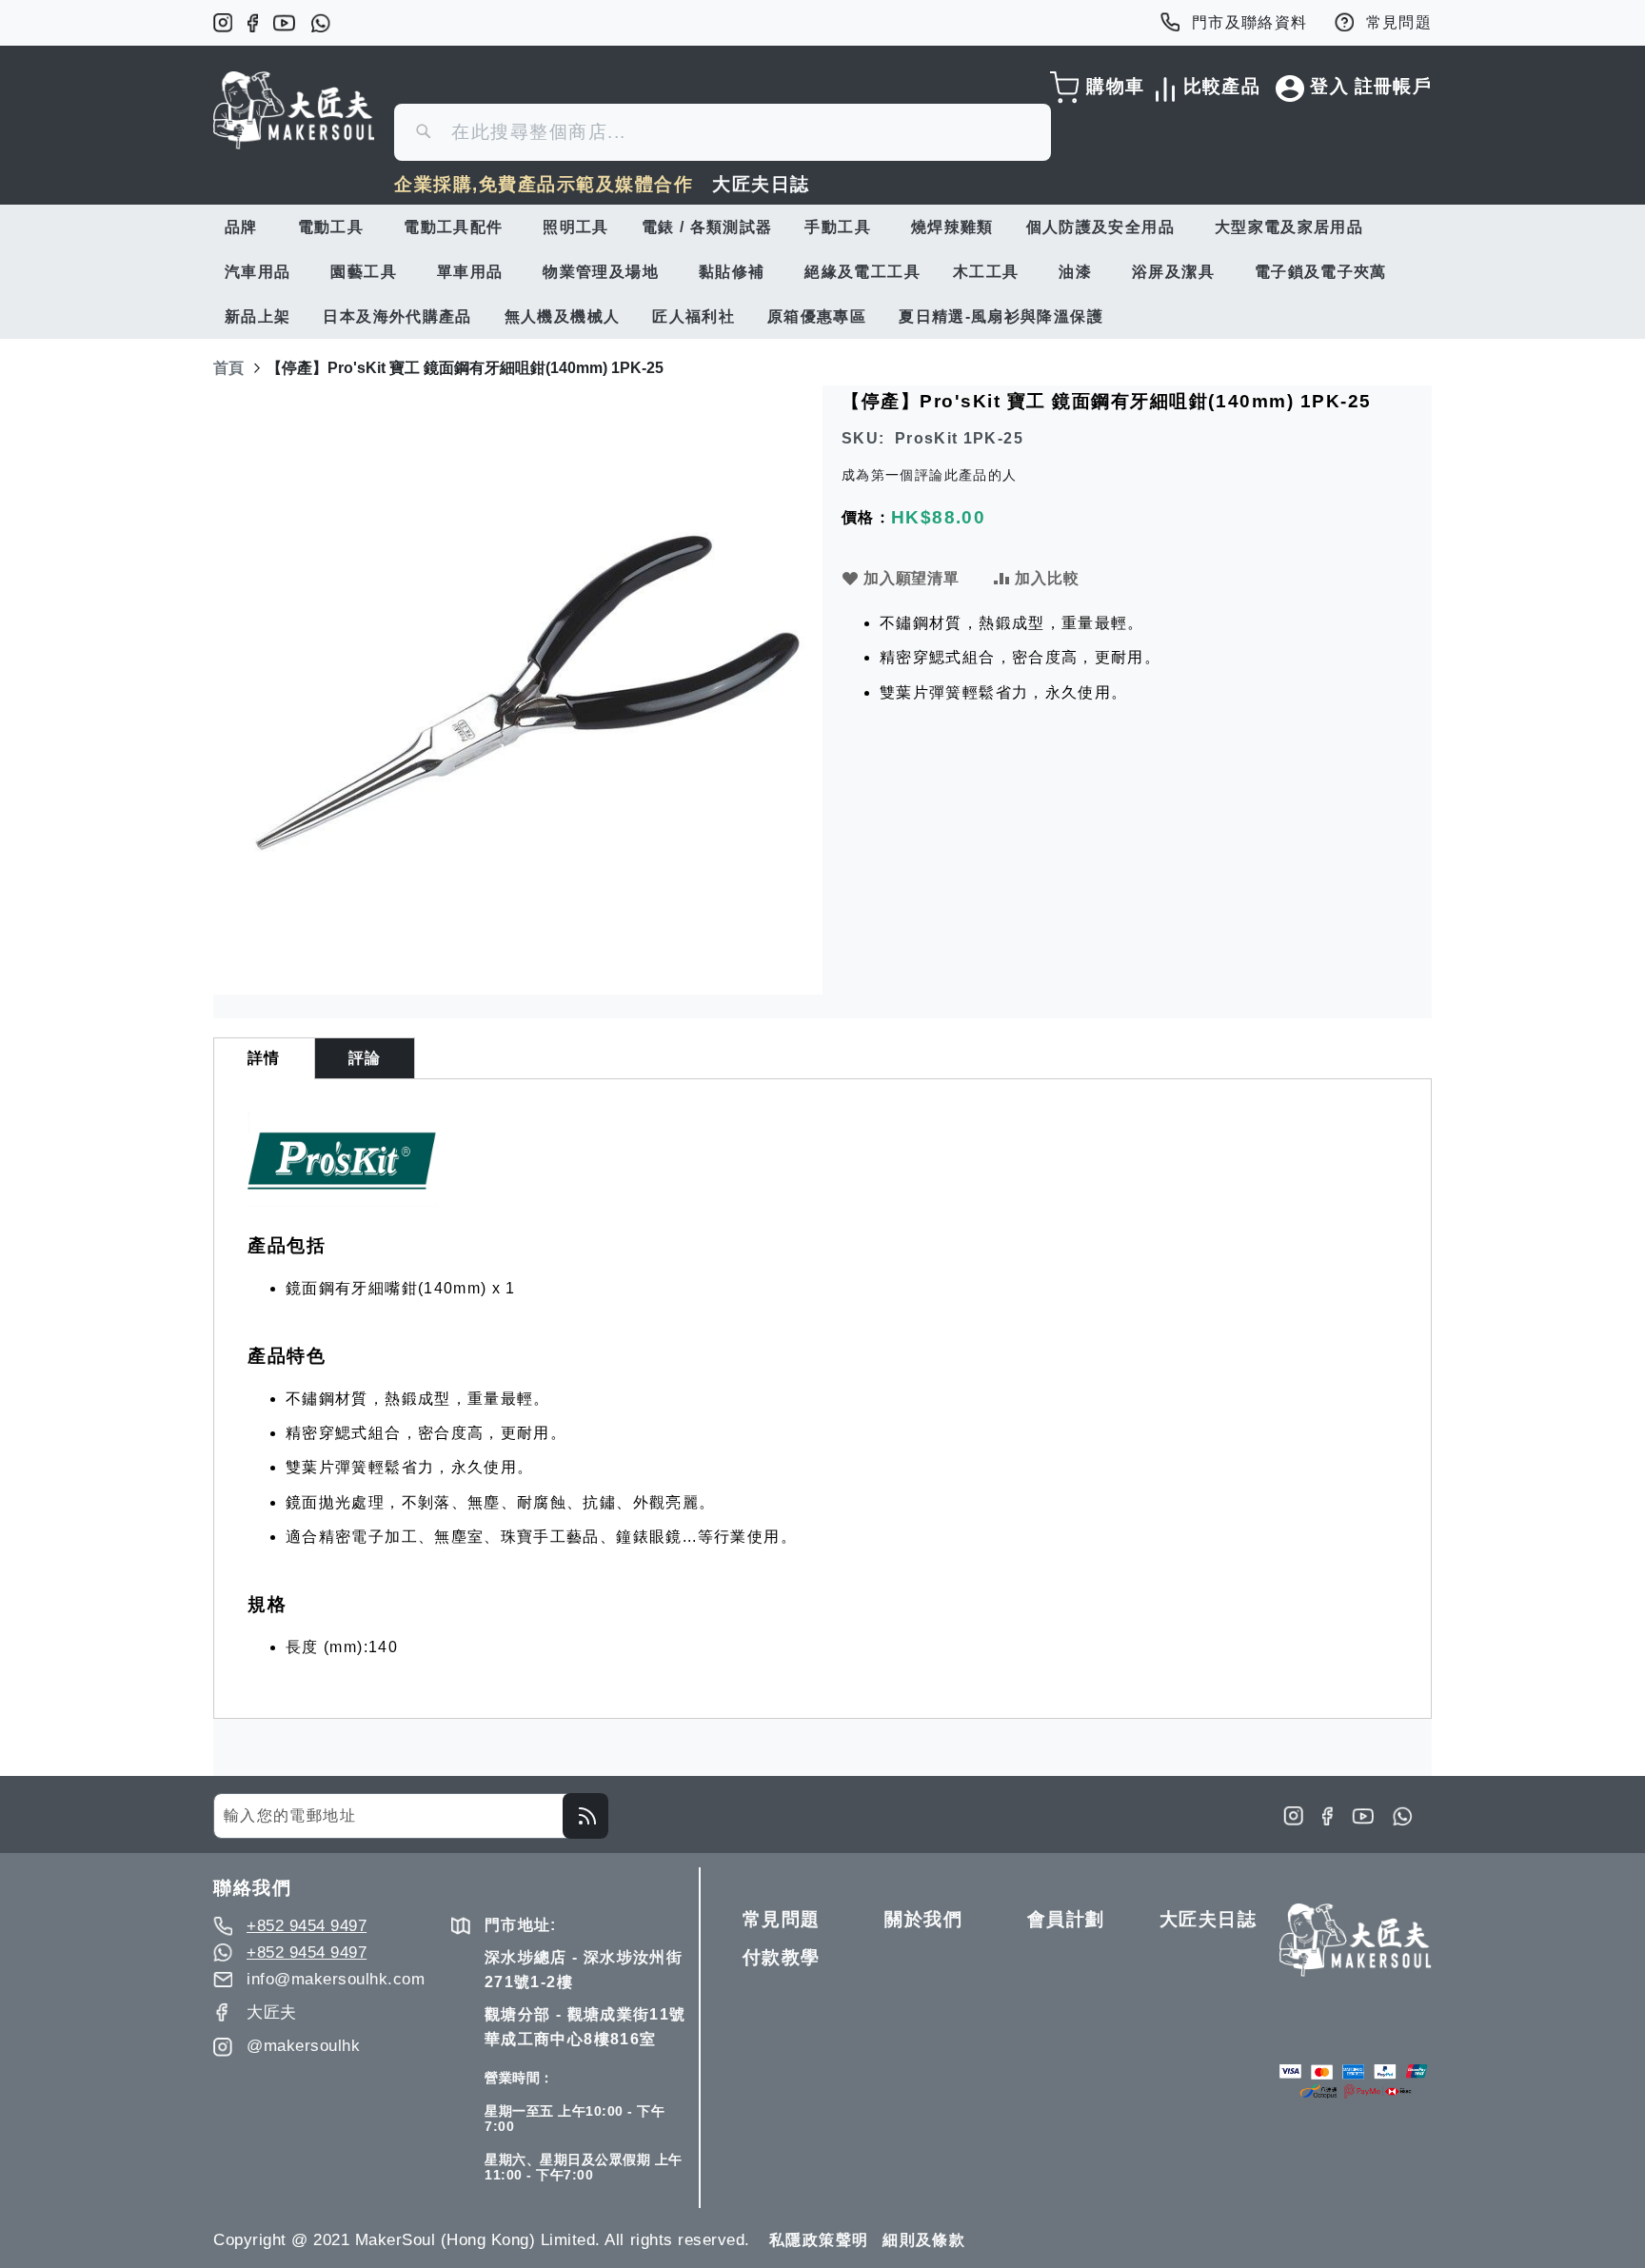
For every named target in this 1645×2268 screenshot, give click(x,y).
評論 (365, 1058)
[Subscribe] (585, 1816)
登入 (1329, 86)
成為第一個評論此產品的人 (929, 475)
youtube (284, 23)
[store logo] (294, 110)
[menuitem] (245, 227)
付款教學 (782, 1957)
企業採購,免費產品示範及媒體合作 (544, 184)
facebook (253, 23)
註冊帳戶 (1393, 86)
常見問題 (1399, 22)
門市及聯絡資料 (1250, 22)
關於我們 (923, 1919)
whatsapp (320, 23)
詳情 (264, 1058)
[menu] (822, 272)
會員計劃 (1066, 1919)
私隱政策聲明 (819, 2240)
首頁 (228, 368)
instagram (223, 23)
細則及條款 (924, 2240)
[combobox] (723, 132)
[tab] (264, 1058)
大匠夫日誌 (761, 184)
